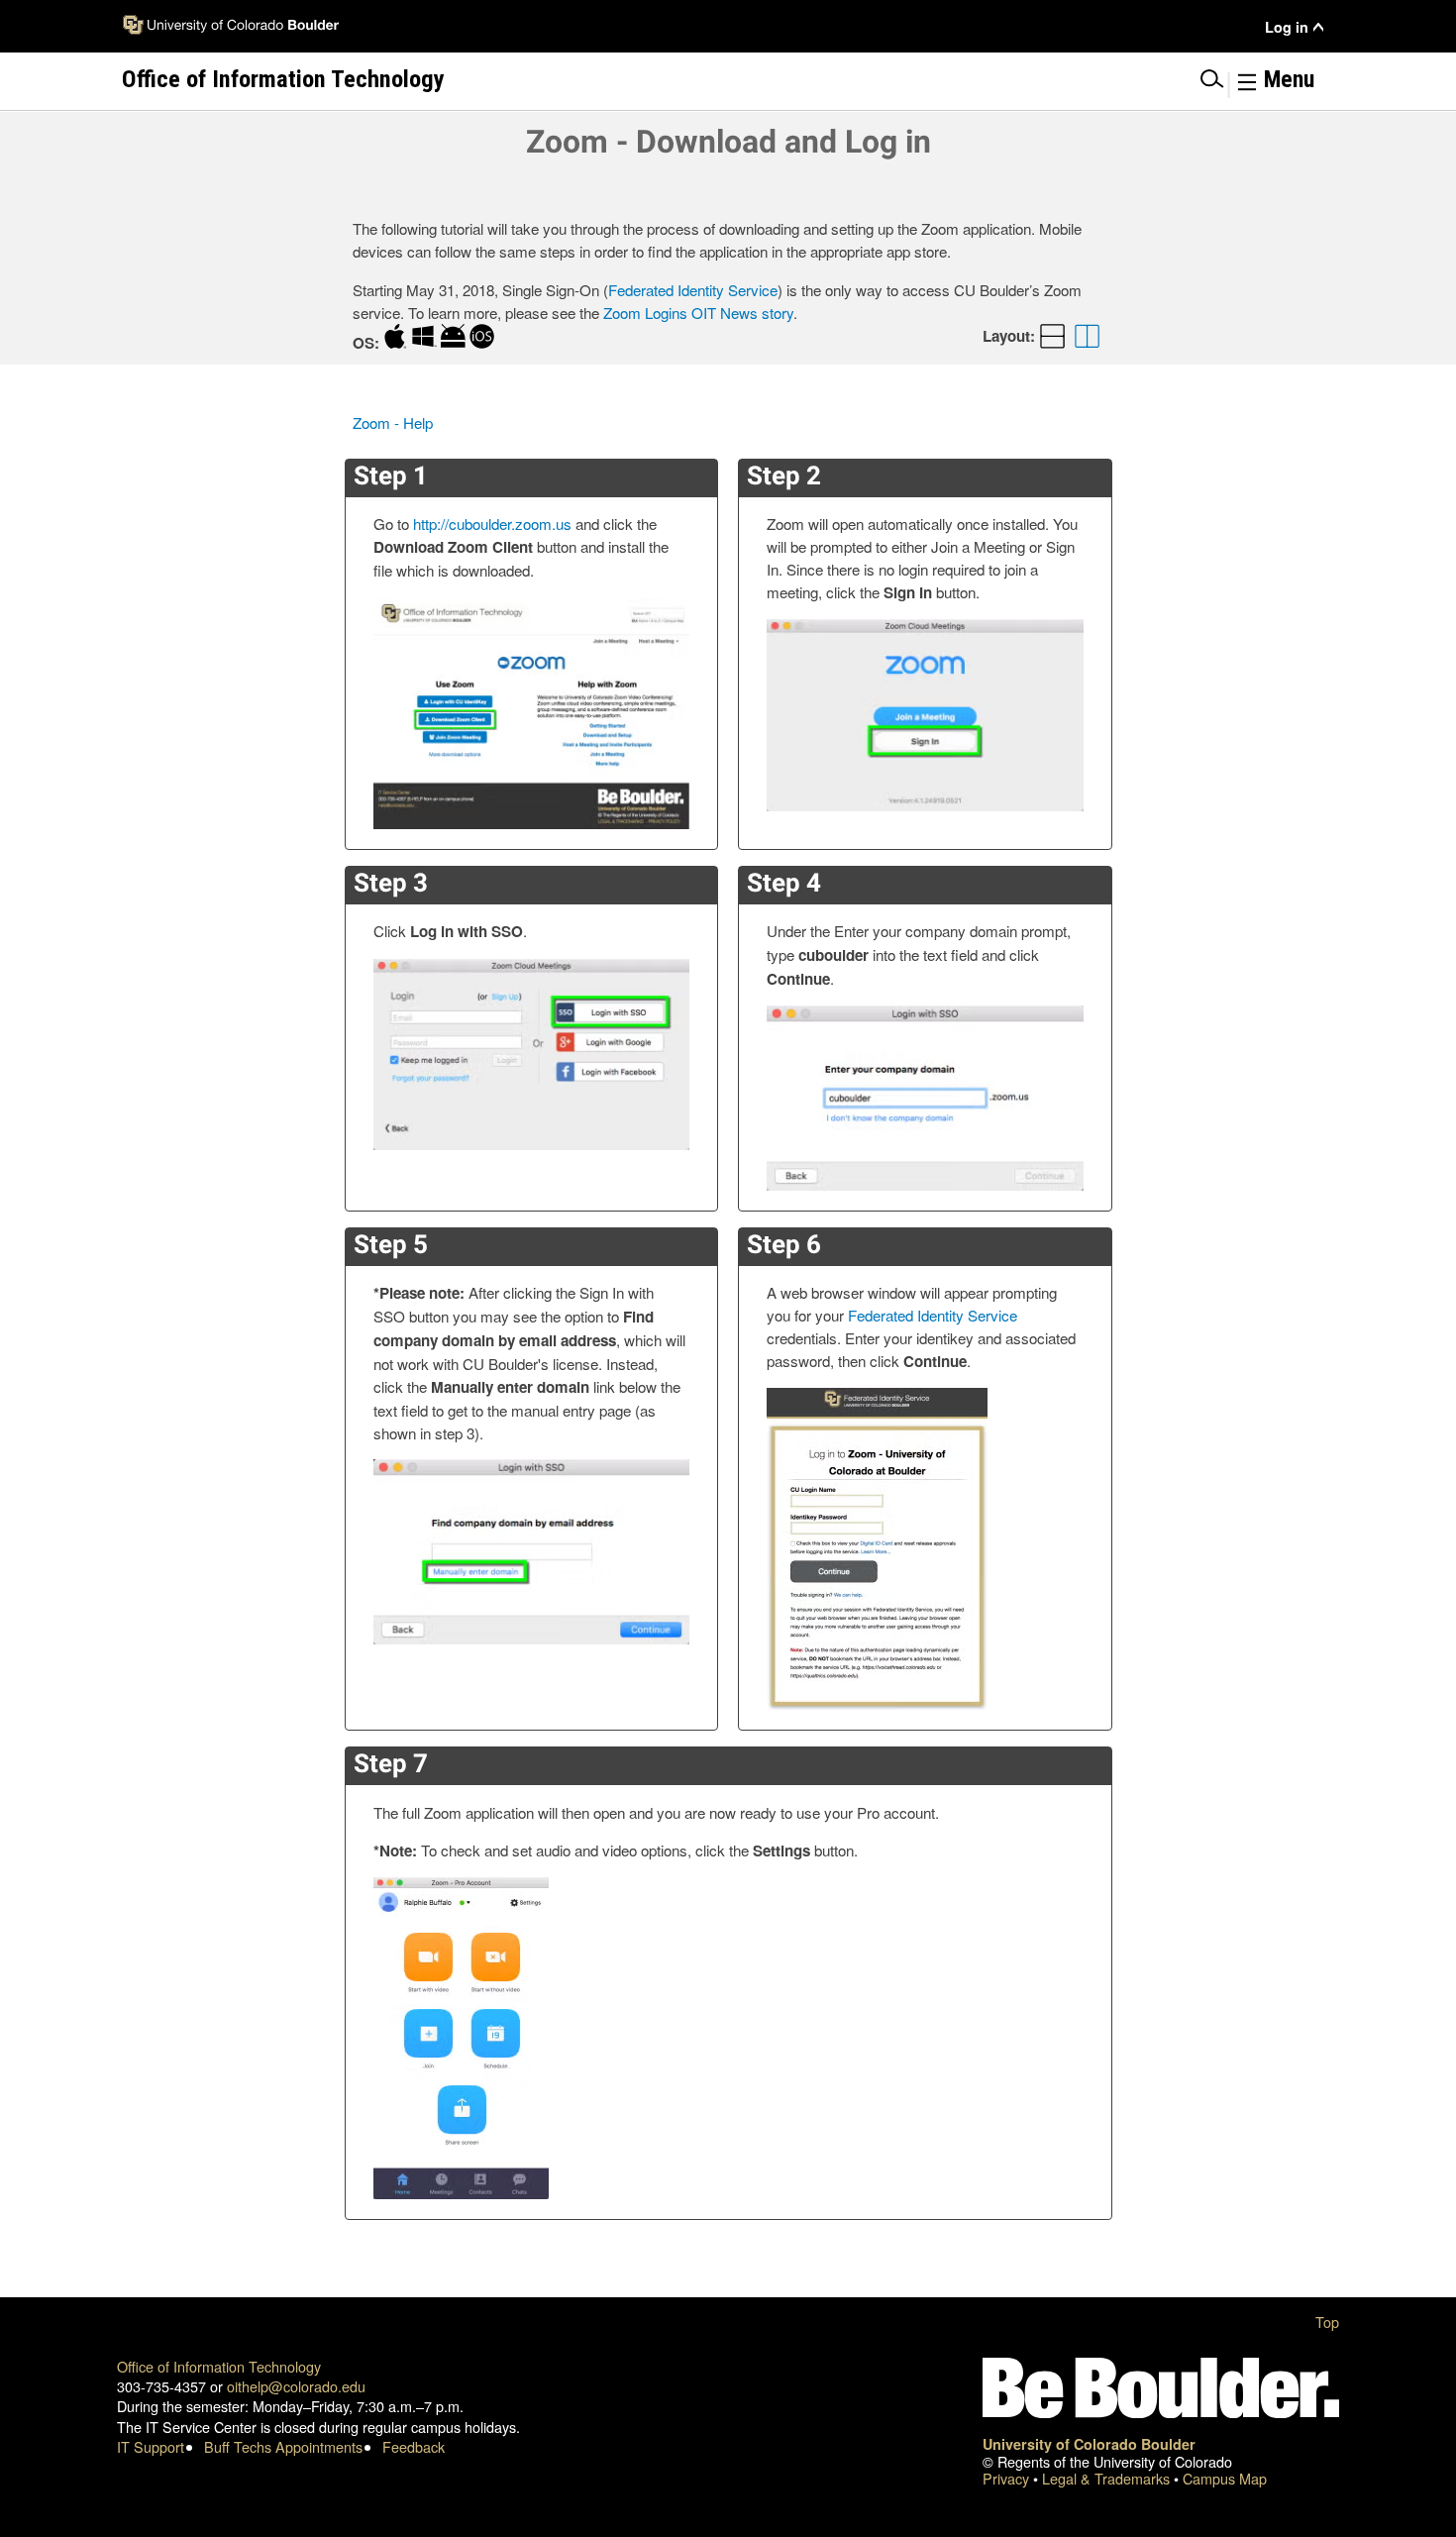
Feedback (414, 2446)
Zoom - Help (393, 423)
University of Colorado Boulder (1089, 2444)
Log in (1287, 27)
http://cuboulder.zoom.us (492, 524)
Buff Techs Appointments (283, 2446)
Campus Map (1225, 2478)
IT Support (151, 2446)
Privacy (1008, 2478)
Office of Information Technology (219, 2366)
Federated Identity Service (693, 290)
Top (1327, 2322)
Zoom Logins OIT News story (698, 313)
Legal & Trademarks (1108, 2478)
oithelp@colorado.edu (296, 2386)
